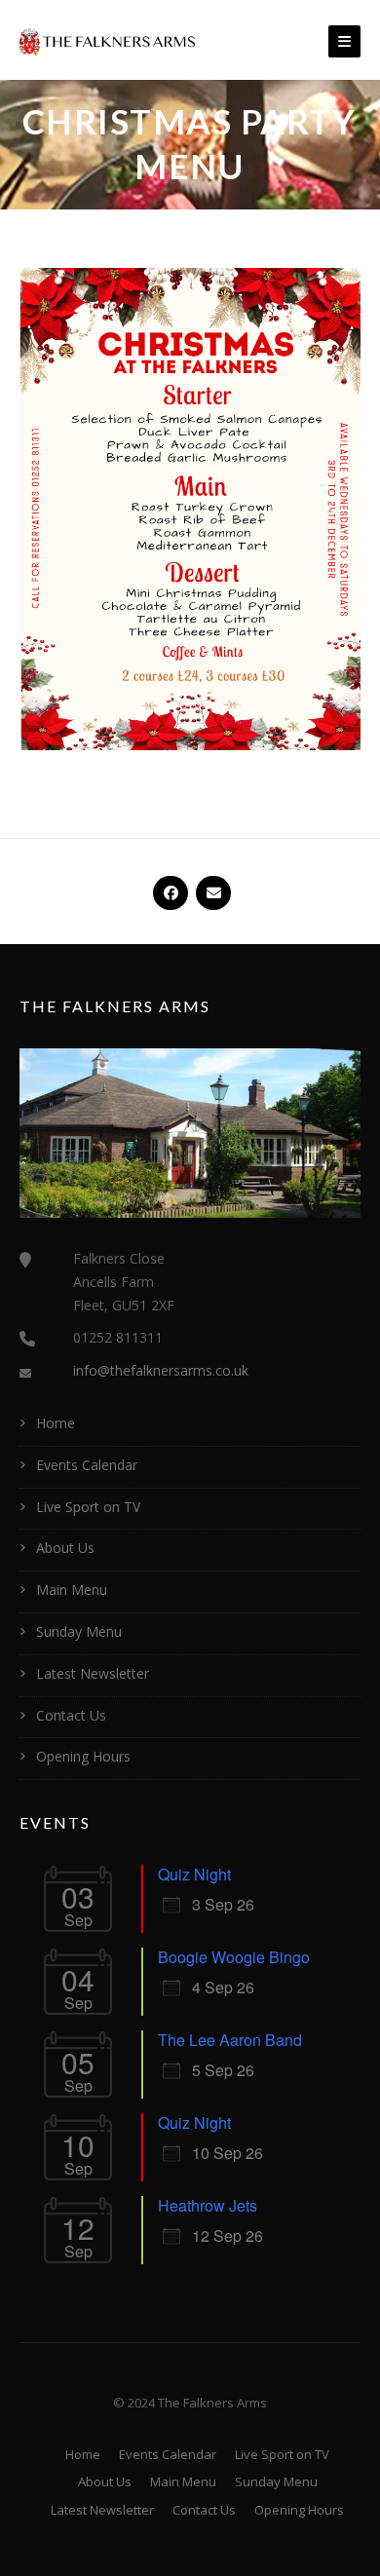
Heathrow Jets (208, 2205)
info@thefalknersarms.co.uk (161, 1370)
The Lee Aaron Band (230, 2040)
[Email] (211, 885)
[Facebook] (169, 885)
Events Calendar (87, 1465)
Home (56, 1423)
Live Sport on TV (88, 1507)
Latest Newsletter (93, 1673)
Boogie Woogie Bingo (234, 1957)
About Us (65, 1548)
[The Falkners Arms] (107, 40)
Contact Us (71, 1715)
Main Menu (72, 1590)
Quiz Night (194, 1874)
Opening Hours (83, 1756)
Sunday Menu (79, 1631)
